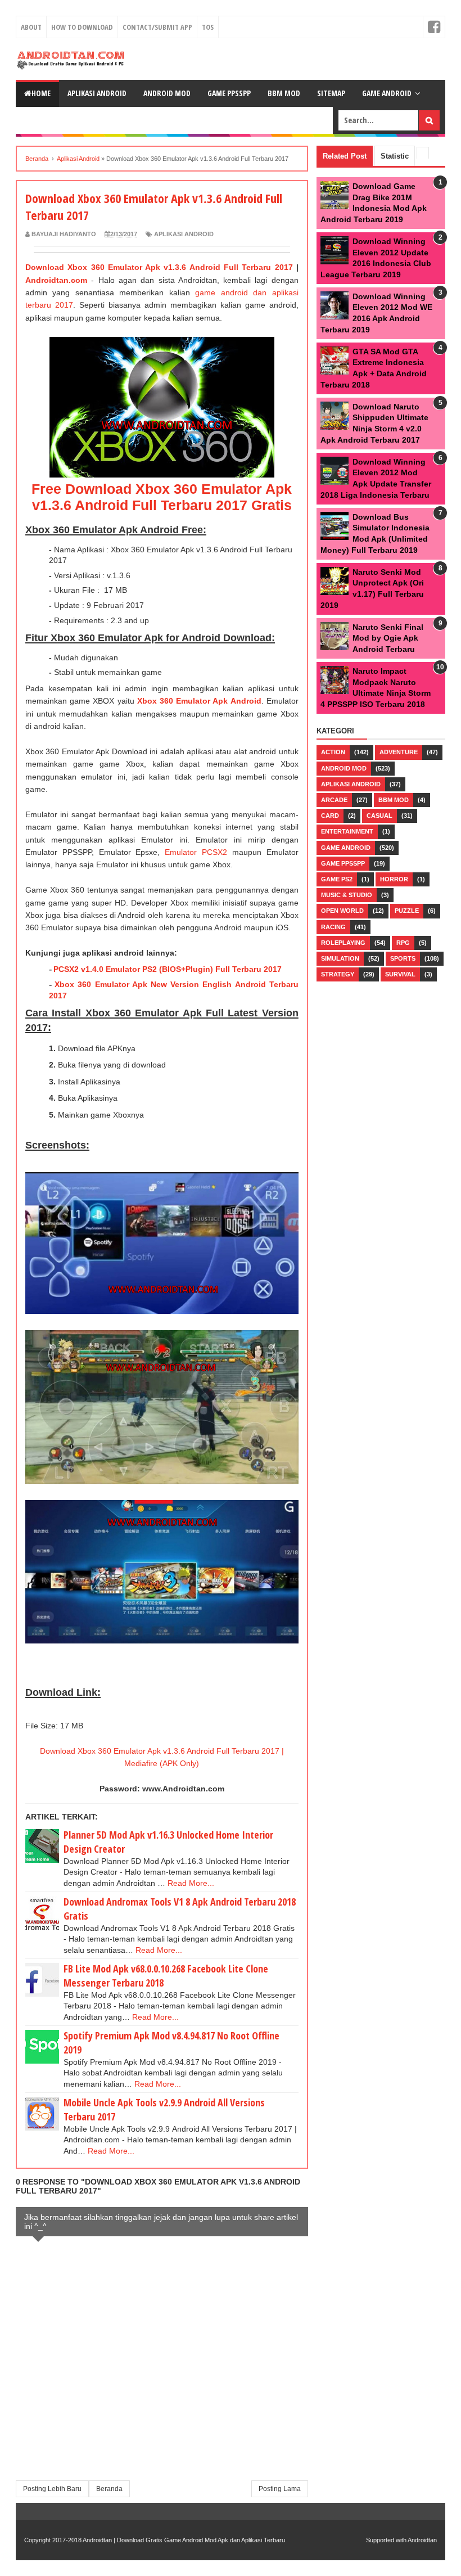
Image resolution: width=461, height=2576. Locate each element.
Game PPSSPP (229, 93)
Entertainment (347, 831)
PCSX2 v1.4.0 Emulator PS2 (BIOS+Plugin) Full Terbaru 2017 (168, 969)
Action (333, 752)
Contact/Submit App (157, 27)
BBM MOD (284, 93)
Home (41, 93)
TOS (208, 27)
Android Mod (167, 93)
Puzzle (407, 911)
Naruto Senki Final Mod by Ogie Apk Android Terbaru (388, 638)
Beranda (109, 2489)
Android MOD (344, 768)
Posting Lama (280, 2489)
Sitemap (331, 93)
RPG (403, 943)
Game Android (387, 93)
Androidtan (422, 2540)
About (31, 27)
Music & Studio (347, 895)
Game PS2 (337, 879)
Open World (342, 911)
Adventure (399, 752)
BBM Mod (394, 800)
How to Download (82, 27)
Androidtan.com (56, 280)
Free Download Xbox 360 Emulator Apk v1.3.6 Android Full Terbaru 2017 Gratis (162, 497)
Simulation (340, 958)
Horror (394, 879)
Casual (379, 816)
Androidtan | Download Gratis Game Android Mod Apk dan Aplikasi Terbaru (184, 2540)
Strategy (338, 974)
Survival (400, 974)
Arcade (334, 800)
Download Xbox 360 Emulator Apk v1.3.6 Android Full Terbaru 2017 (159, 267)
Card (330, 816)
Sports (403, 958)
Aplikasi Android (97, 93)
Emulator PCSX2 (196, 852)
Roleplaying (343, 943)
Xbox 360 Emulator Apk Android (199, 701)
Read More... (191, 1883)
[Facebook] (434, 27)
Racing (333, 927)
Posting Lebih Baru (52, 2489)
